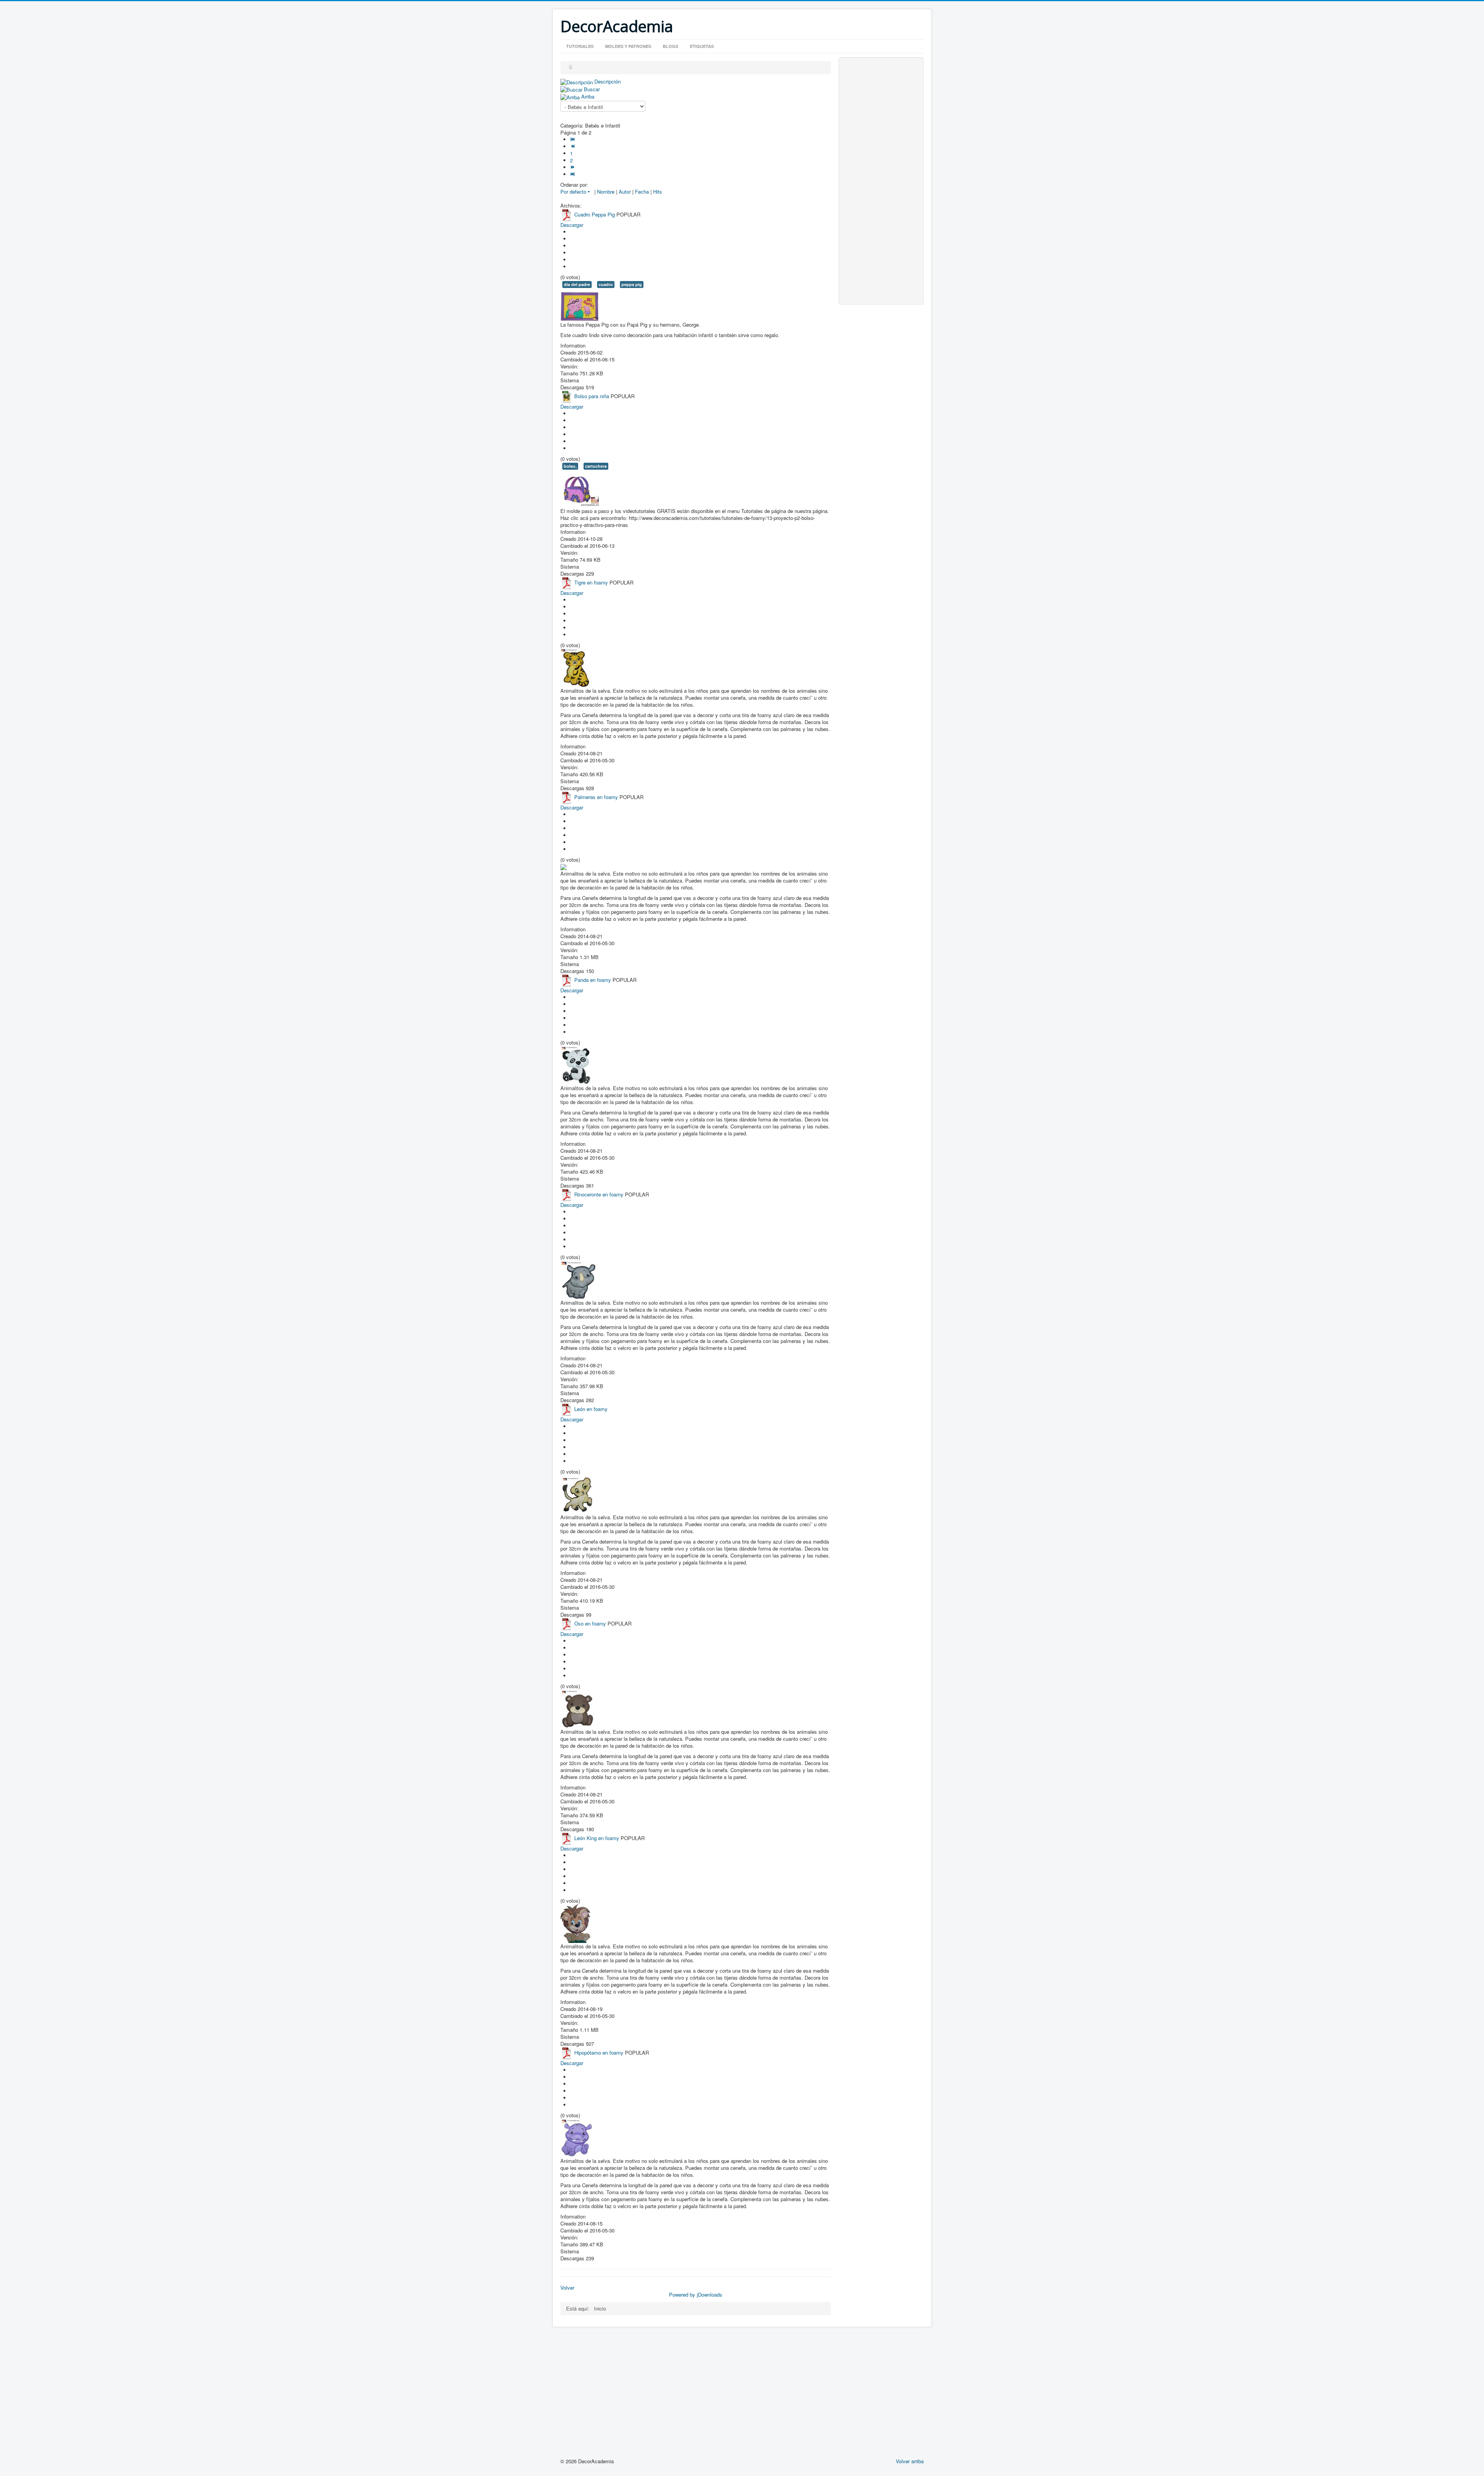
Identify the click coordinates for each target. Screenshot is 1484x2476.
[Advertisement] (881, 181)
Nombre (606, 192)
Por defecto (573, 192)
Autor (625, 192)
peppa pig (632, 284)
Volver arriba (910, 2461)
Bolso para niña (592, 396)
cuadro (606, 284)
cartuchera (596, 466)
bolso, (570, 466)
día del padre (577, 284)
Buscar (592, 89)
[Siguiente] (573, 167)
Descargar (572, 225)
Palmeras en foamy (596, 797)
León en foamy (591, 1409)
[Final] (573, 174)
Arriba (588, 96)
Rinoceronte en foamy (599, 1195)
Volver (567, 2288)
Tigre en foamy (591, 582)
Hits (658, 192)
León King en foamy (597, 1838)
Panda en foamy (593, 980)
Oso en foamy (590, 1624)
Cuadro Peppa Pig (595, 214)
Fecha (642, 192)
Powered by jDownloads (696, 2295)
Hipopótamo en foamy (599, 2053)
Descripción (608, 81)
